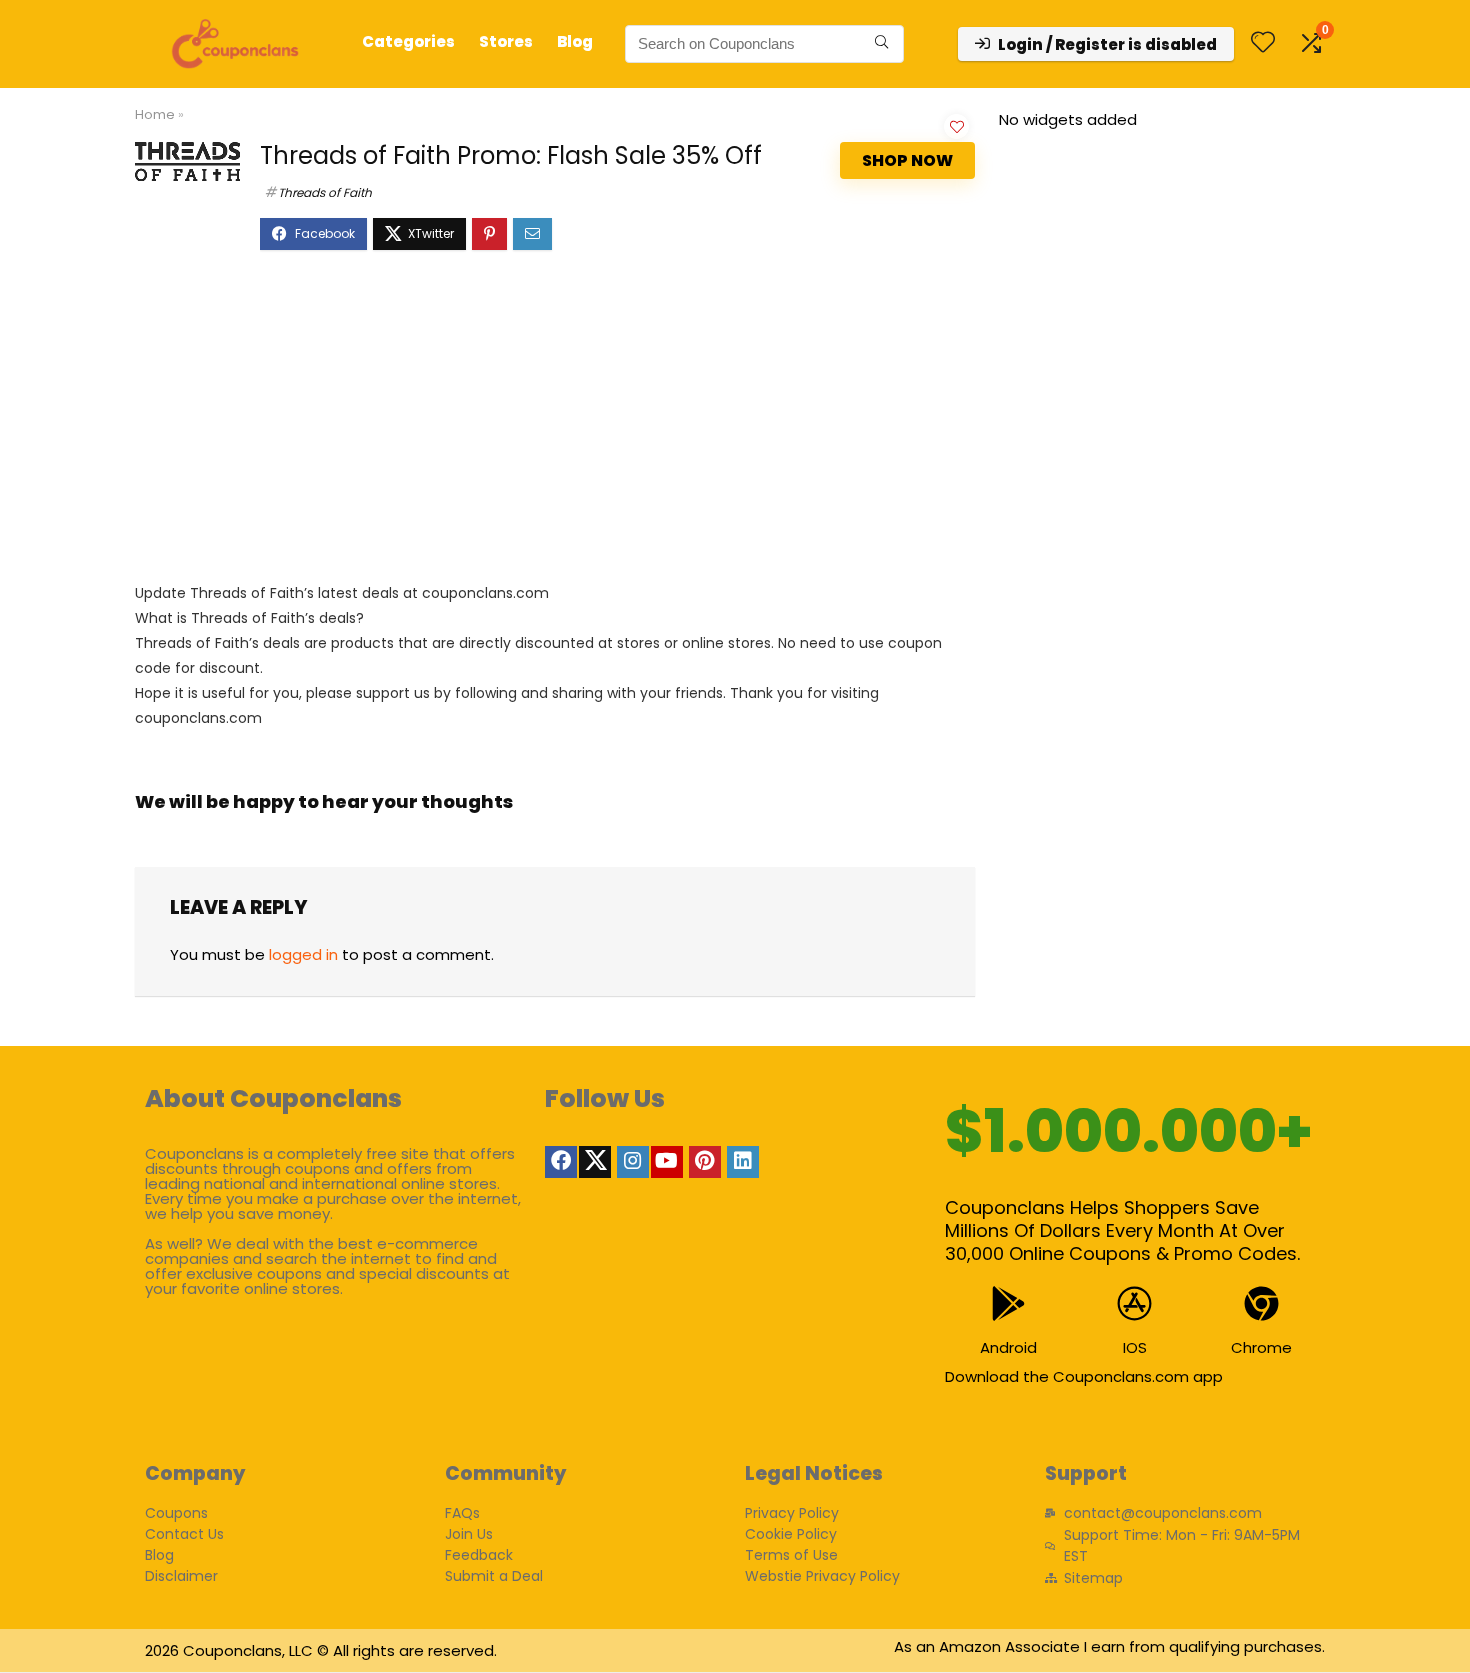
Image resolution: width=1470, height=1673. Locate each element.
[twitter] (595, 1162)
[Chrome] (1261, 1303)
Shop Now (907, 160)
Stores (506, 41)
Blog (575, 41)
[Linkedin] (743, 1162)
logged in (303, 954)
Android (1008, 1347)
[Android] (1008, 1303)
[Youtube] (667, 1162)
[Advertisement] (555, 426)
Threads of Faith (325, 192)
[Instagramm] (633, 1162)
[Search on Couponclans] (881, 44)
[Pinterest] (705, 1162)
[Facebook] (561, 1162)
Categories (408, 41)
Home (155, 114)
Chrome (1261, 1347)
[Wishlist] (1263, 43)
